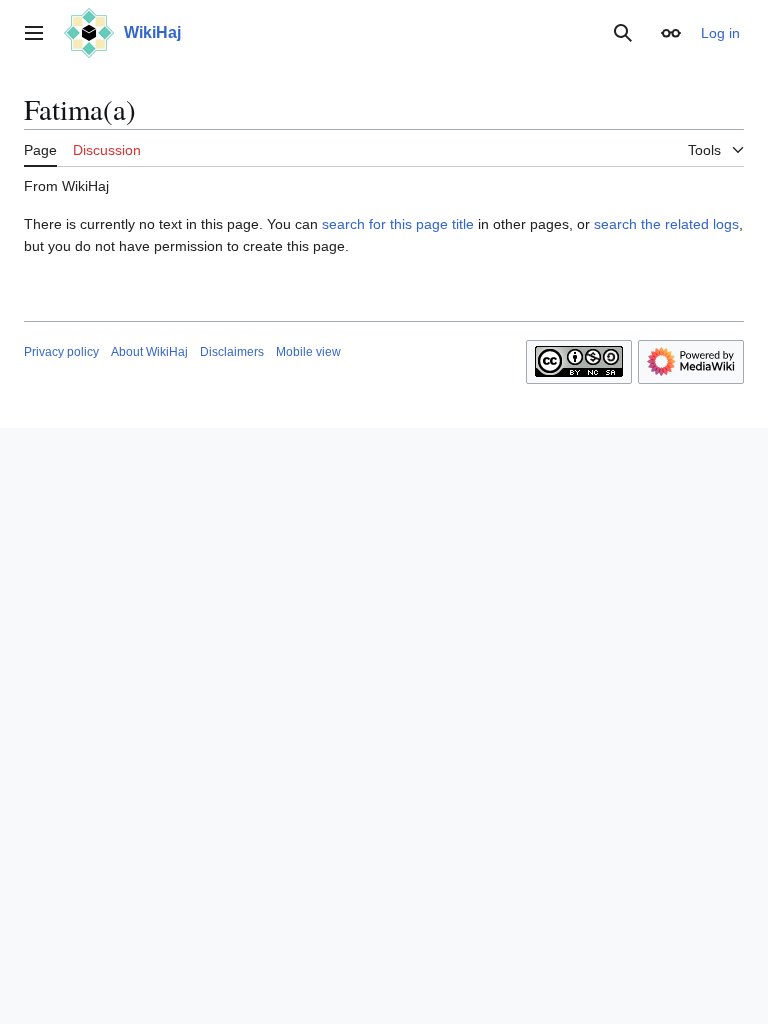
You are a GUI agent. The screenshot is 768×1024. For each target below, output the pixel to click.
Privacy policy (61, 352)
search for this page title (398, 224)
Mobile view (308, 352)
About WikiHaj (149, 352)
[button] (34, 33)
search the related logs (666, 224)
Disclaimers (232, 352)
